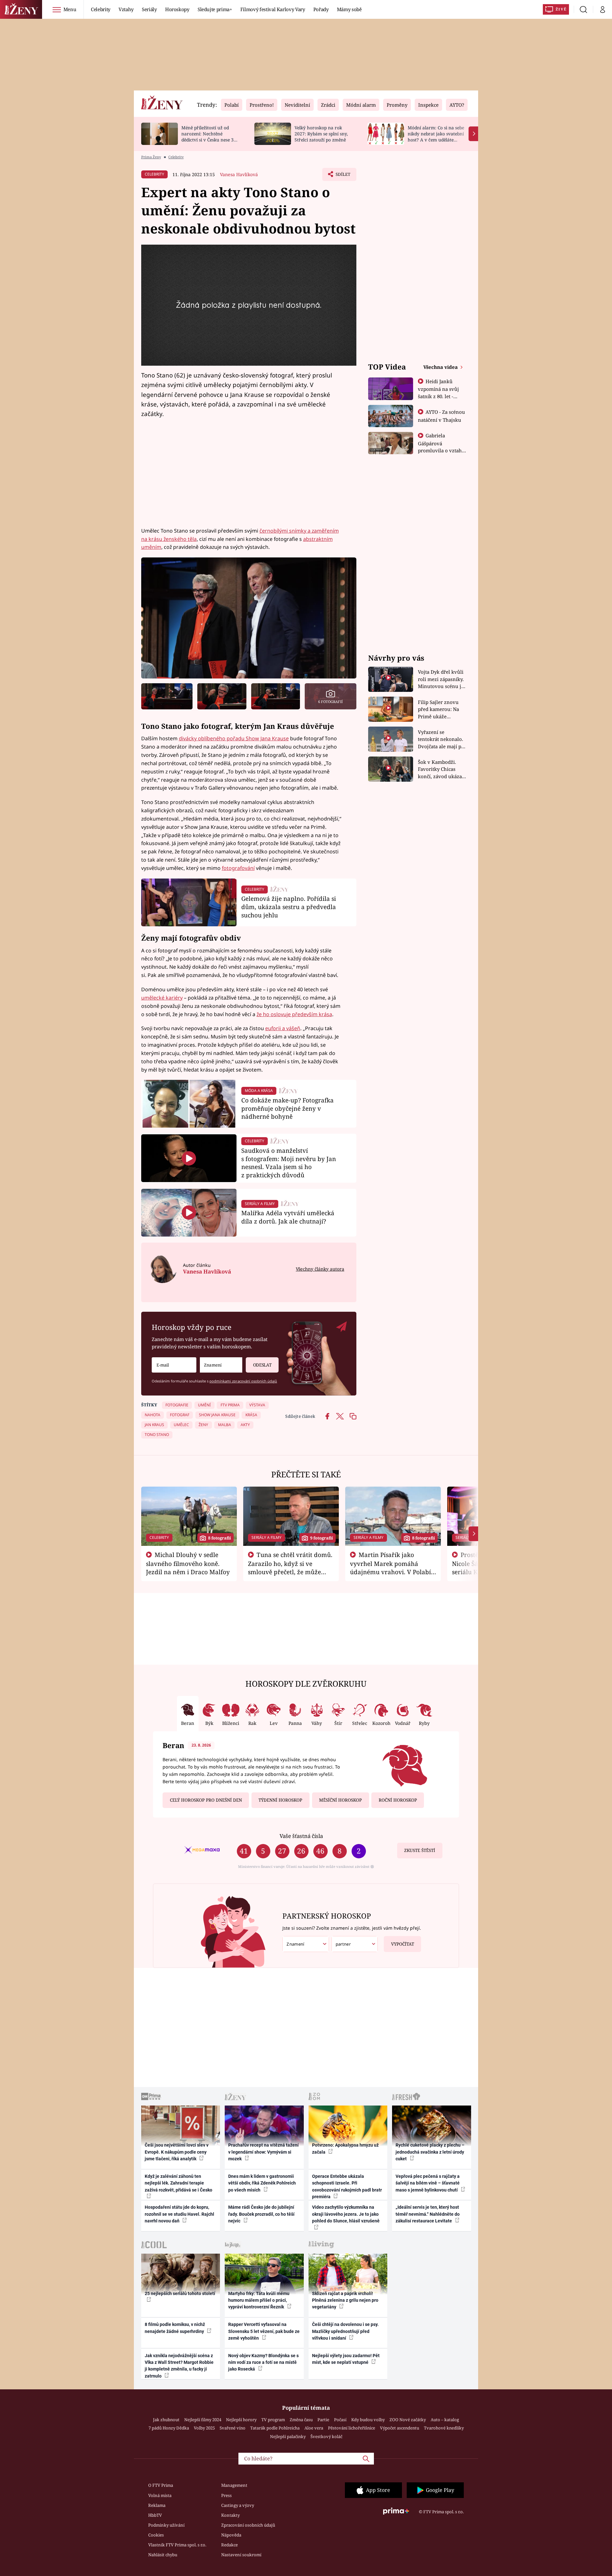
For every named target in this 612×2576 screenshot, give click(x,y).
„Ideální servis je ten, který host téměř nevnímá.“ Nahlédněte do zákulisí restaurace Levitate (428, 2214)
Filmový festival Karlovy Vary (273, 9)
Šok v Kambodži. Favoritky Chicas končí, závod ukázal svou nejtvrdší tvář (441, 769)
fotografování (238, 868)
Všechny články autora (320, 1269)
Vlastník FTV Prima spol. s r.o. (177, 2545)
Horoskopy (177, 9)
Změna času (301, 2420)
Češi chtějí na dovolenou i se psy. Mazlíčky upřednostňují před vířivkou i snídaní (345, 2331)
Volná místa (160, 2495)
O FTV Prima (161, 2485)
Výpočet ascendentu (400, 2428)
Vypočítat (403, 1944)
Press (226, 2495)
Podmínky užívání (166, 2525)
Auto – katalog (445, 2420)
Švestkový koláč (326, 2436)
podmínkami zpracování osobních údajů (243, 1381)
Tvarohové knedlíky (444, 2428)
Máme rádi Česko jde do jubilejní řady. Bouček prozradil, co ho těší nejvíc (261, 2214)
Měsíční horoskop (340, 1800)
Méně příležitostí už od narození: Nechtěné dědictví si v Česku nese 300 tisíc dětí (210, 136)
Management (234, 2485)
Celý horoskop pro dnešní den (206, 1800)
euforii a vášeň (283, 1028)
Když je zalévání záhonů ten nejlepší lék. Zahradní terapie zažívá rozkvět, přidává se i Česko (178, 2183)
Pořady (321, 9)
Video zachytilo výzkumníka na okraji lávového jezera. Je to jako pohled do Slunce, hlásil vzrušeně (346, 2214)
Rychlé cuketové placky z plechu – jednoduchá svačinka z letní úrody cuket (430, 2152)
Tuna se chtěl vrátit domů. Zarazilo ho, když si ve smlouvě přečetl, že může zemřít (290, 1568)
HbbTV (155, 2515)
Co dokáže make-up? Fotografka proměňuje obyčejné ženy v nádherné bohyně (288, 1108)
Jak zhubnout (166, 2420)
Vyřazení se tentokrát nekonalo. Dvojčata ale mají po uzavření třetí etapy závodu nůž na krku (441, 739)
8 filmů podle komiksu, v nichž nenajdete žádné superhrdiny (175, 2328)
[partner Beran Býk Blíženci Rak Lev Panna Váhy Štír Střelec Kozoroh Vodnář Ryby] (355, 1944)
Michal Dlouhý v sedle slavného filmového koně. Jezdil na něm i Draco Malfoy (188, 1563)
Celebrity (101, 9)
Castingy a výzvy (238, 2505)
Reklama (157, 2505)
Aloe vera (314, 2428)
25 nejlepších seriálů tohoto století (180, 2293)
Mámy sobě (349, 9)
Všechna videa (441, 367)
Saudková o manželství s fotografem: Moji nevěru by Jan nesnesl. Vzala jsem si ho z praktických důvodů (289, 1163)
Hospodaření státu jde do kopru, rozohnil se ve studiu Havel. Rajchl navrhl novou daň (179, 2214)
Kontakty (230, 2515)
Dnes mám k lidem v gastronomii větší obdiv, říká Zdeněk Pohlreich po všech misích (262, 2183)
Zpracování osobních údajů (248, 2525)
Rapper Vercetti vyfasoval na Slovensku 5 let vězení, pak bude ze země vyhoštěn (264, 2331)
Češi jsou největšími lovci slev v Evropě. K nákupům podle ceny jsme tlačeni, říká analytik (177, 2152)
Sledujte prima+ (215, 9)
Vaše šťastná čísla (301, 1836)
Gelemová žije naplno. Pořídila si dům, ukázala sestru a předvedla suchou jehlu (289, 907)
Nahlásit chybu (163, 2555)
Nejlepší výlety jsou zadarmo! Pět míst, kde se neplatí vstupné (346, 2359)
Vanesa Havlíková (239, 174)
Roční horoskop (398, 1800)
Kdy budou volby (368, 2420)
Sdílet (342, 176)
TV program (273, 2420)
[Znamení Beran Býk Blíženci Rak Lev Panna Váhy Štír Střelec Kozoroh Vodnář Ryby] (221, 1365)
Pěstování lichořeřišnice (352, 2428)
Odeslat (262, 1365)
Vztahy (126, 9)
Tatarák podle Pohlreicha (275, 2428)
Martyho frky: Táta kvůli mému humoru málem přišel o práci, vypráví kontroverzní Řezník (259, 2300)
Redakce (229, 2545)
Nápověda (231, 2535)
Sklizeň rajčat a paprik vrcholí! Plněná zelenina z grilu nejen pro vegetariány (345, 2300)
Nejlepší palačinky (288, 2436)
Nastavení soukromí (241, 2555)
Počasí (340, 2420)
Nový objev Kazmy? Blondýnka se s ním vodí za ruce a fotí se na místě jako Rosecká (263, 2362)
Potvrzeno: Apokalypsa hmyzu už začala (345, 2148)
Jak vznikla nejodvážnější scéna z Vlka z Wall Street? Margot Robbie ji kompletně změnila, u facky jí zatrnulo (179, 2366)
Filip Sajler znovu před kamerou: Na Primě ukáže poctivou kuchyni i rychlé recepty (439, 710)
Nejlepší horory (241, 2420)
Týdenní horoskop (280, 1800)
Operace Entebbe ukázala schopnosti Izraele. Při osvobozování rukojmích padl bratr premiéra (347, 2186)
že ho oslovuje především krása (294, 1014)
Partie (323, 2420)
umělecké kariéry (162, 998)
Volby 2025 (204, 2428)
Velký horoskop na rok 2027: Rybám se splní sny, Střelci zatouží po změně (321, 134)
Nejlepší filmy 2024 (203, 2420)
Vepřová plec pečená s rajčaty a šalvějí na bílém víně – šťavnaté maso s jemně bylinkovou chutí (428, 2183)
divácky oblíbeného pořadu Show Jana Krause (234, 738)
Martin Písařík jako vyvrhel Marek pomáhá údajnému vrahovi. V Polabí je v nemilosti (390, 1568)
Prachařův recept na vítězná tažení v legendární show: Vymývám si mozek (263, 2152)
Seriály (149, 9)
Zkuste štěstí (420, 1850)
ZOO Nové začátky (408, 2420)
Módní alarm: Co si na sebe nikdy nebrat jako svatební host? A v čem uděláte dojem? (436, 136)
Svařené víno (233, 2428)
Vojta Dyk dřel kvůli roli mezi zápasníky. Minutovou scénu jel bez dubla (442, 679)
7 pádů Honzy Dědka (169, 2428)
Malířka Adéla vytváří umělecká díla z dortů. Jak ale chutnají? (288, 1217)
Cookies (156, 2535)
